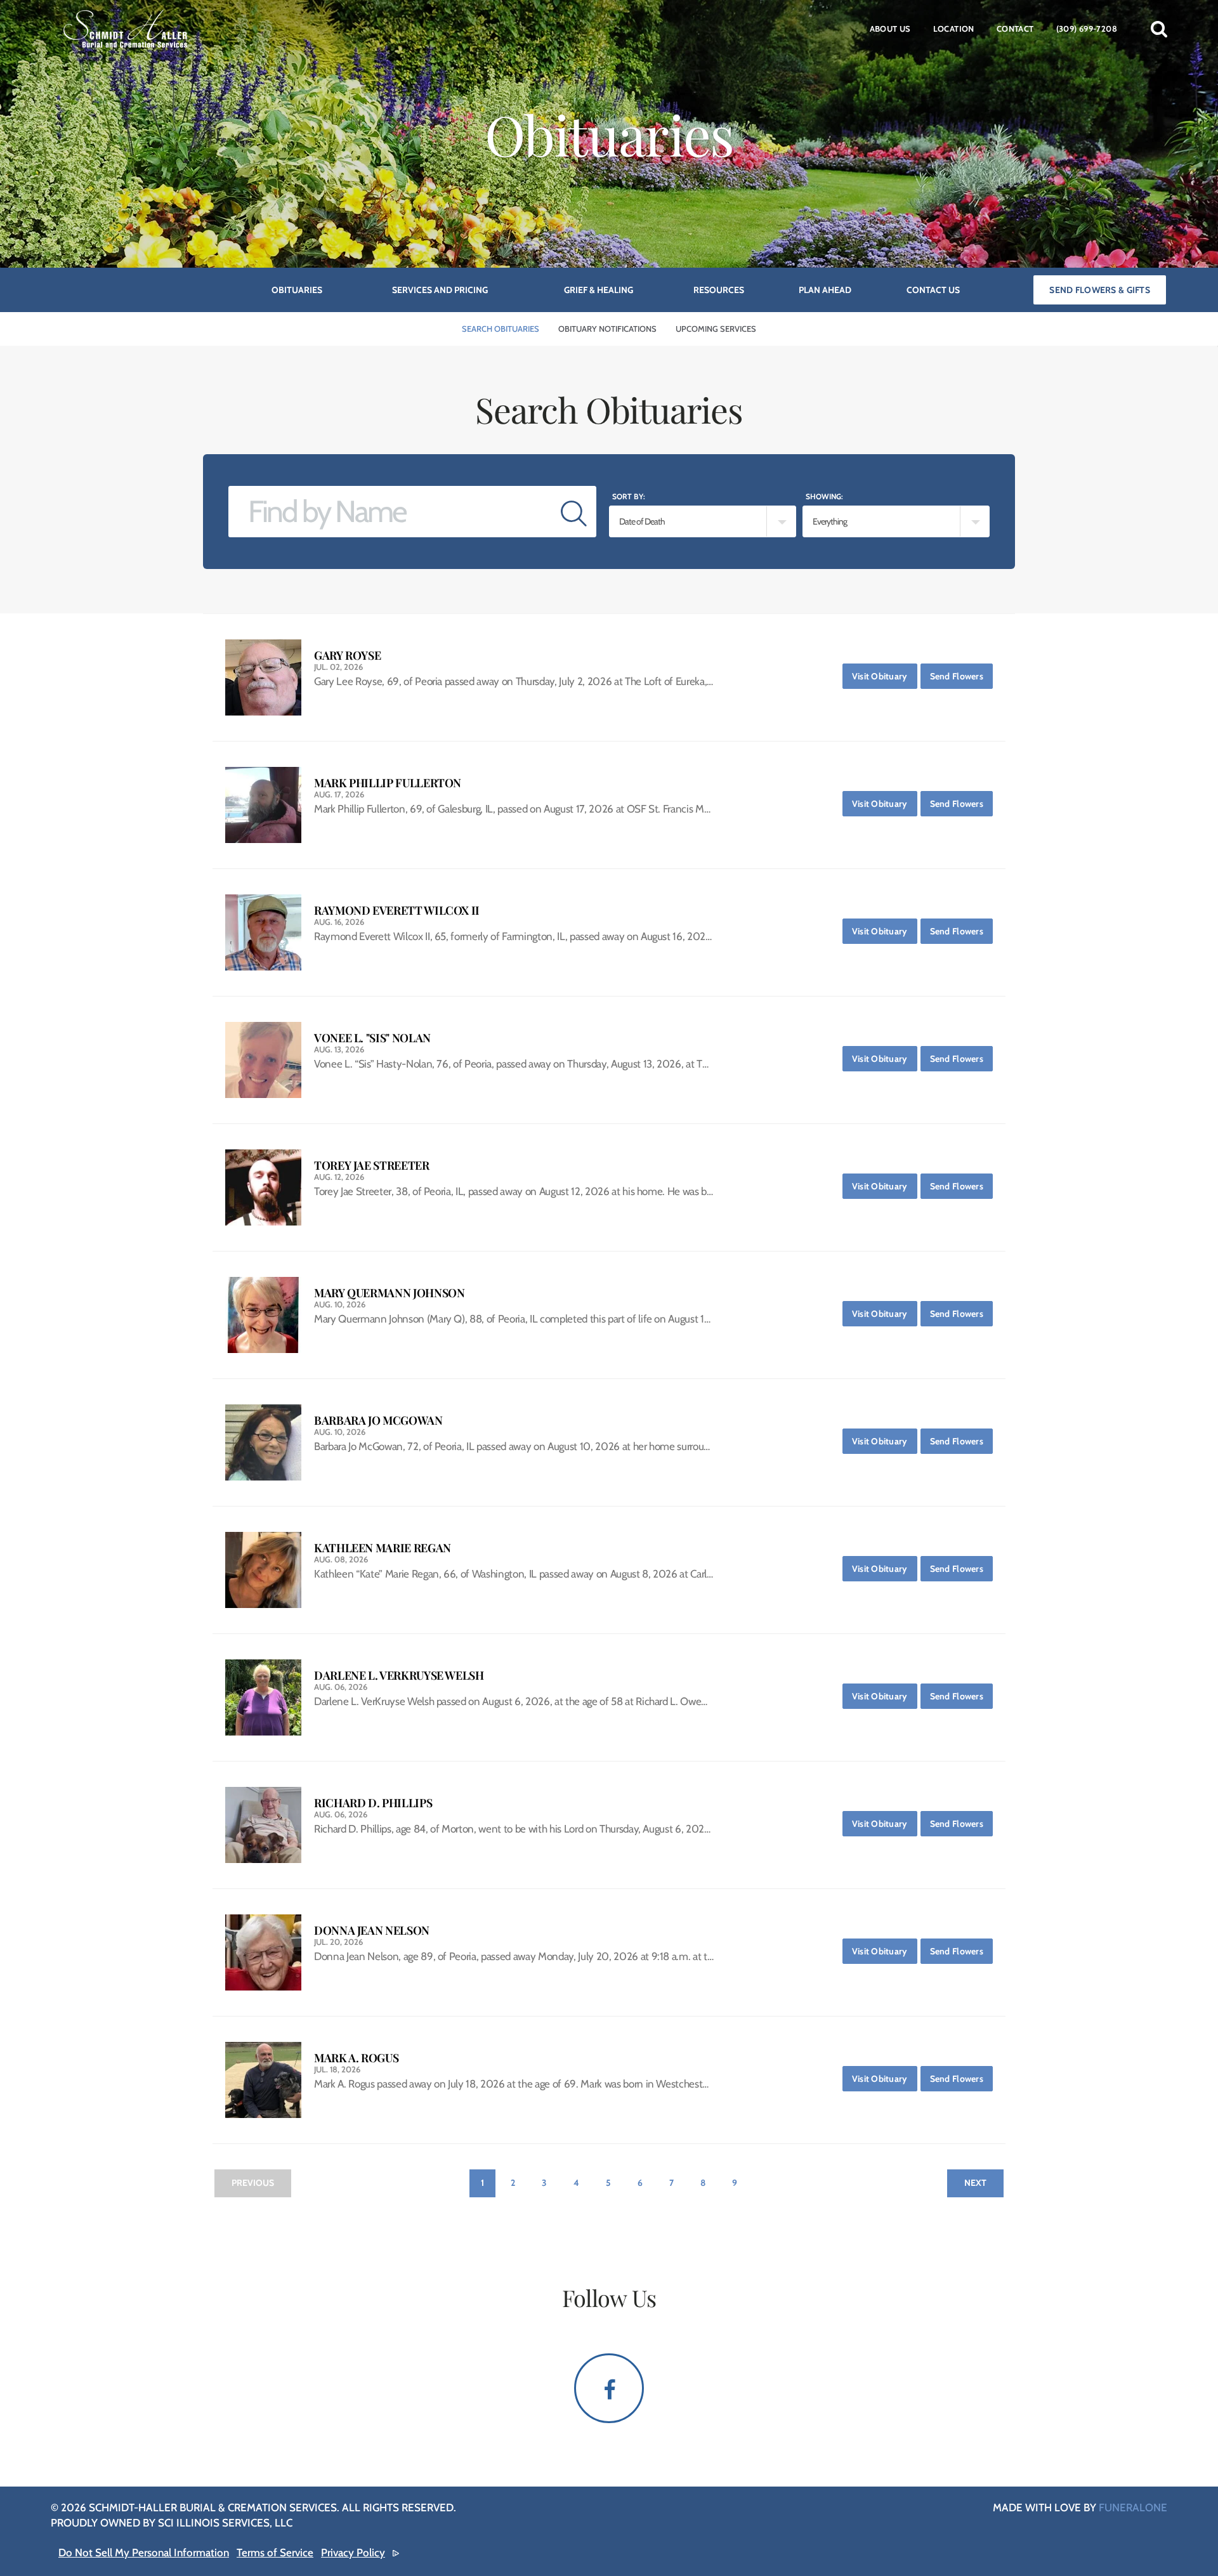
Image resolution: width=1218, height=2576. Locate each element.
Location (954, 29)
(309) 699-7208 (1087, 29)
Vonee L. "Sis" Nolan (372, 1038)
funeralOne (1133, 2507)
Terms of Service (275, 2553)
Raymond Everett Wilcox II (397, 911)
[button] (1159, 29)
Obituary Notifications (607, 329)
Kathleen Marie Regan (383, 1548)
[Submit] (574, 512)
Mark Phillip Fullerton (388, 783)
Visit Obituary (885, 676)
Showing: (824, 496)
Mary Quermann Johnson (389, 1293)
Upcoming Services (716, 329)
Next (975, 2183)
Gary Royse (347, 656)
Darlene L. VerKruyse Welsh (399, 1676)
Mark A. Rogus (356, 2058)
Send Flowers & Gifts (1100, 290)
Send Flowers (961, 676)
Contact (1015, 29)
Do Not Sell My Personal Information (144, 2553)
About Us (890, 29)
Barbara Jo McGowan (378, 1421)
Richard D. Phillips (373, 1803)
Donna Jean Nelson (372, 1931)
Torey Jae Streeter (372, 1166)
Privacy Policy (353, 2553)
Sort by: (629, 496)
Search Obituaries (501, 329)
